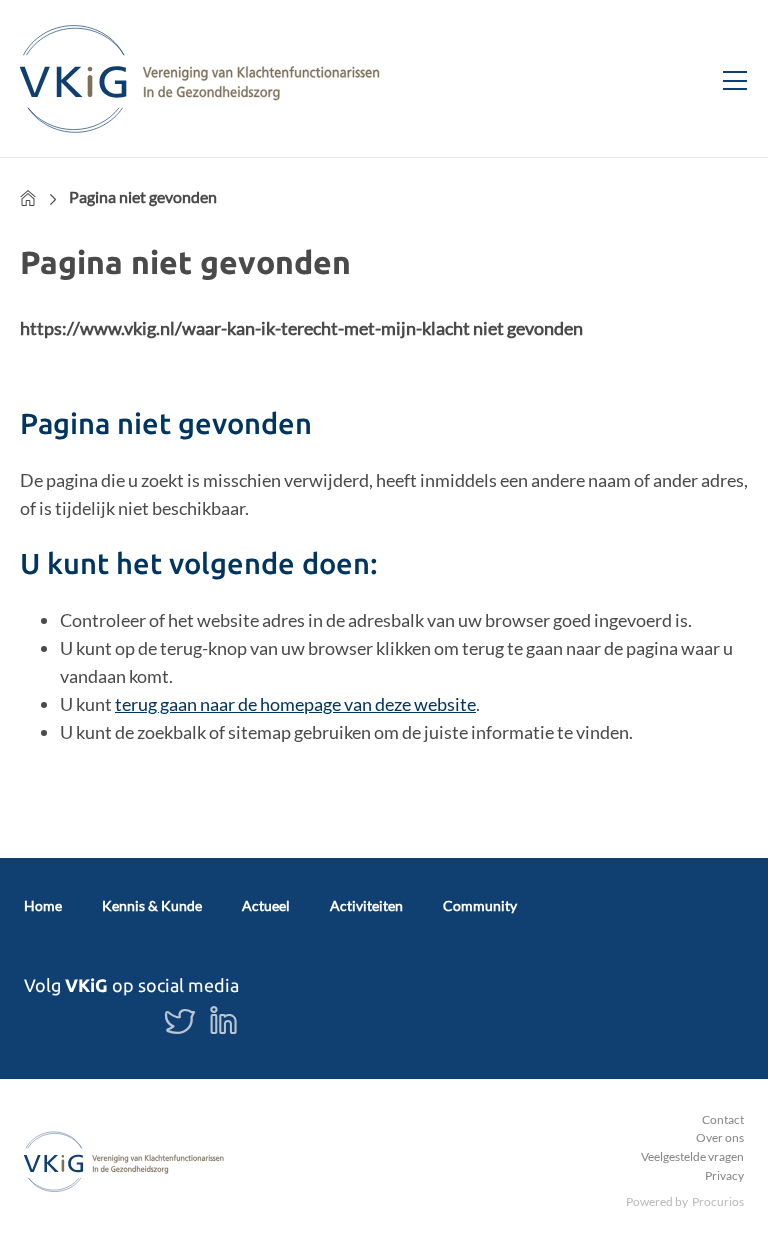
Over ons (720, 1137)
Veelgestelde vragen (692, 1156)
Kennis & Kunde (152, 906)
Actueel (266, 906)
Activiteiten (366, 906)
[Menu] (727, 78)
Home (28, 197)
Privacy (724, 1175)
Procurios (718, 1201)
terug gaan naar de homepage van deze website (295, 704)
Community (480, 906)
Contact (723, 1119)
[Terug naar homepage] (200, 78)
